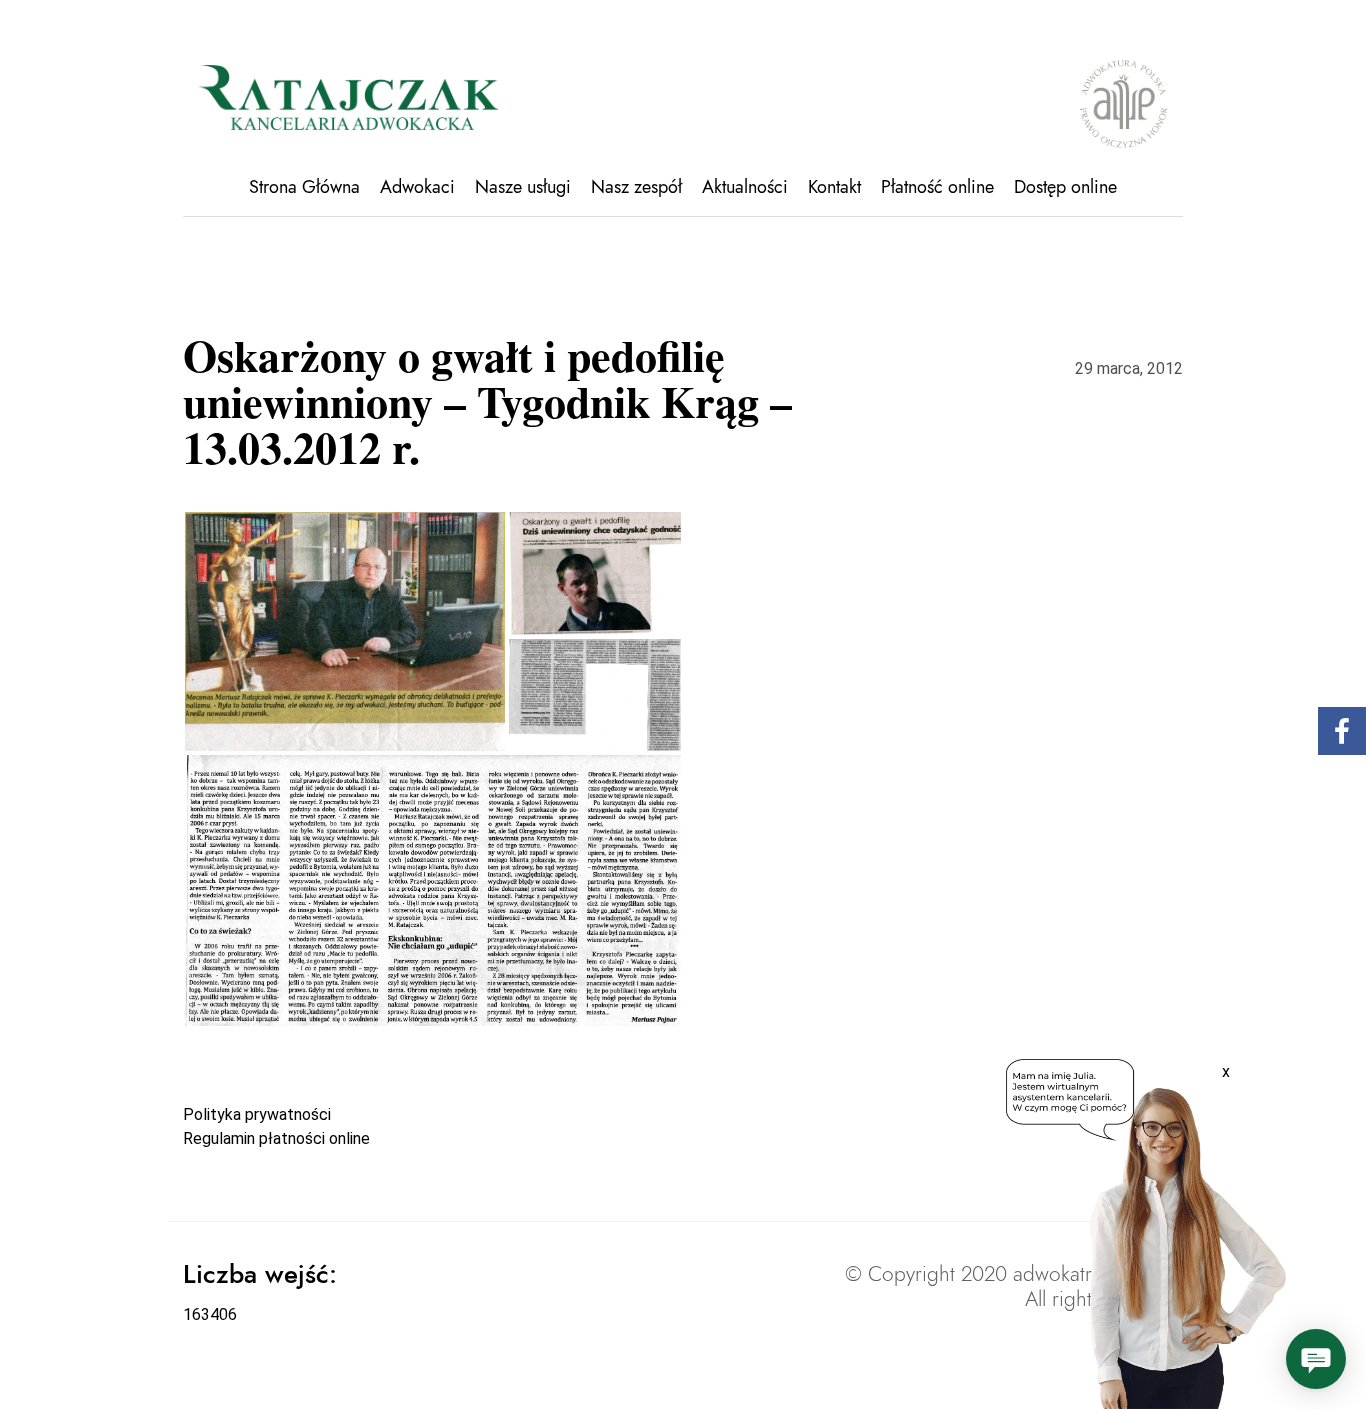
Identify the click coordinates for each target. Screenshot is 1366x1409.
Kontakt (834, 187)
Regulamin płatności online (276, 1138)
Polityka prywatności (257, 1114)
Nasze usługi (523, 187)
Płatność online (937, 187)
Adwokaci (417, 187)
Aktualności (745, 187)
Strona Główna (304, 187)
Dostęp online (1065, 187)
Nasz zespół (636, 187)
